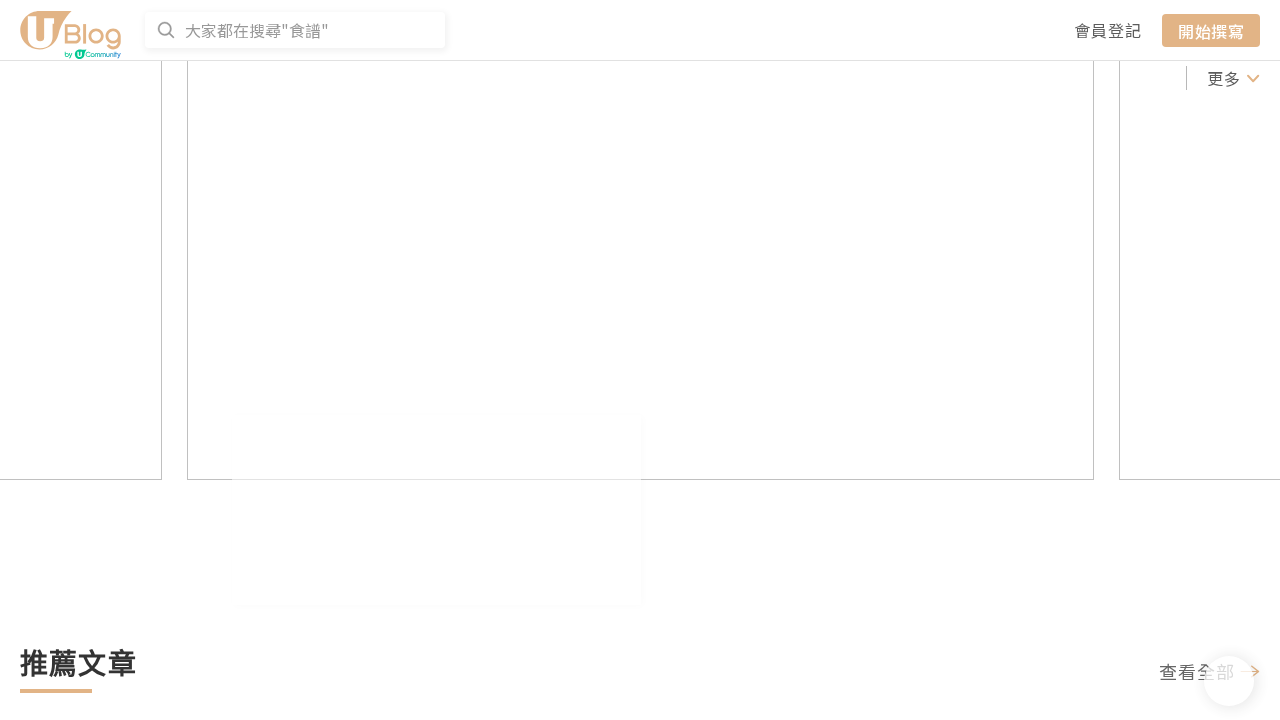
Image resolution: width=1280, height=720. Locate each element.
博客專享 (736, 78)
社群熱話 (237, 78)
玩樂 (1056, 78)
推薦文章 (560, 78)
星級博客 (648, 78)
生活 (1164, 78)
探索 (489, 78)
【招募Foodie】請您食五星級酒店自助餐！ (499, 603)
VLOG (835, 78)
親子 (1110, 78)
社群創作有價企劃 (92, 78)
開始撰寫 (1211, 30)
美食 (894, 78)
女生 (1002, 78)
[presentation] (88, 346)
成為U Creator (371, 78)
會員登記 (1108, 30)
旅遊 (948, 78)
